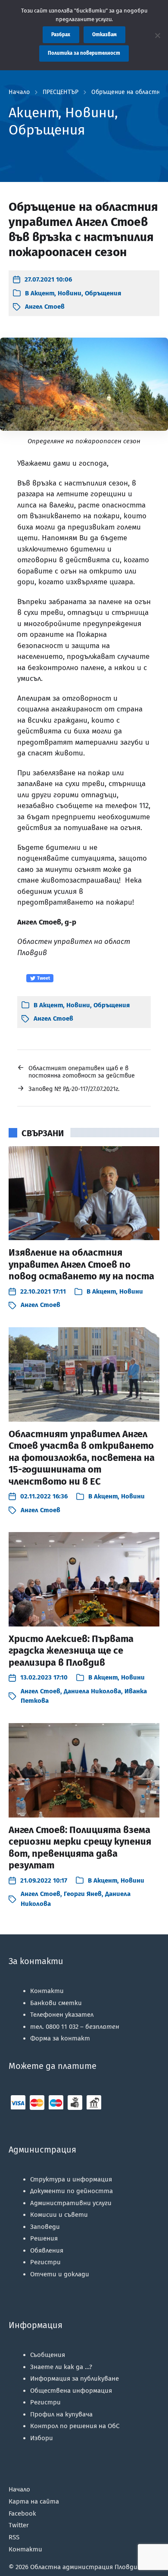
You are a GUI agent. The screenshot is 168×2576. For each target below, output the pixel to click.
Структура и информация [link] (71, 2179)
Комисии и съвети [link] (59, 2215)
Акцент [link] (42, 293)
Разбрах (61, 34)
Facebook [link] (22, 2513)
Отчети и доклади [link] (60, 2274)
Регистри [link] (45, 2262)
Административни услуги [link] (71, 2203)
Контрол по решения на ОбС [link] (75, 2426)
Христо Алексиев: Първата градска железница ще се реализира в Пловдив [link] (71, 1651)
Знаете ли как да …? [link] (61, 2367)
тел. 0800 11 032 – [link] (75, 2027)
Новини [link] (70, 293)
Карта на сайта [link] (34, 2501)
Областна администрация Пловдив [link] (86, 2567)
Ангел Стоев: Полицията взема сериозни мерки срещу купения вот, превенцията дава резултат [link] (80, 1848)
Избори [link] (42, 2438)
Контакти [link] (47, 1991)
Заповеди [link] (45, 2227)
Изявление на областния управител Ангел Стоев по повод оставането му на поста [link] (81, 1264)
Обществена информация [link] (71, 2391)
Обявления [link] (47, 2250)
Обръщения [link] (103, 293)
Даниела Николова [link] (92, 1691)
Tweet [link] (43, 978)
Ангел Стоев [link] (45, 307)
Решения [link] (44, 2238)
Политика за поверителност (84, 53)
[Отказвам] (157, 35)
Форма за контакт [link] (60, 2038)
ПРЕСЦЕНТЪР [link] (61, 92)
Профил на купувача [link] (61, 2414)
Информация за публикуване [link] (75, 2379)
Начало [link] (19, 92)
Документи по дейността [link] (72, 2191)
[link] (42, 280)
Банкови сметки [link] (56, 2003)
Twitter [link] (19, 2525)
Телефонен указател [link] (62, 2015)
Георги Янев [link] (83, 1894)
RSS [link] (14, 2537)
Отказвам (104, 34)
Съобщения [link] (48, 2355)
